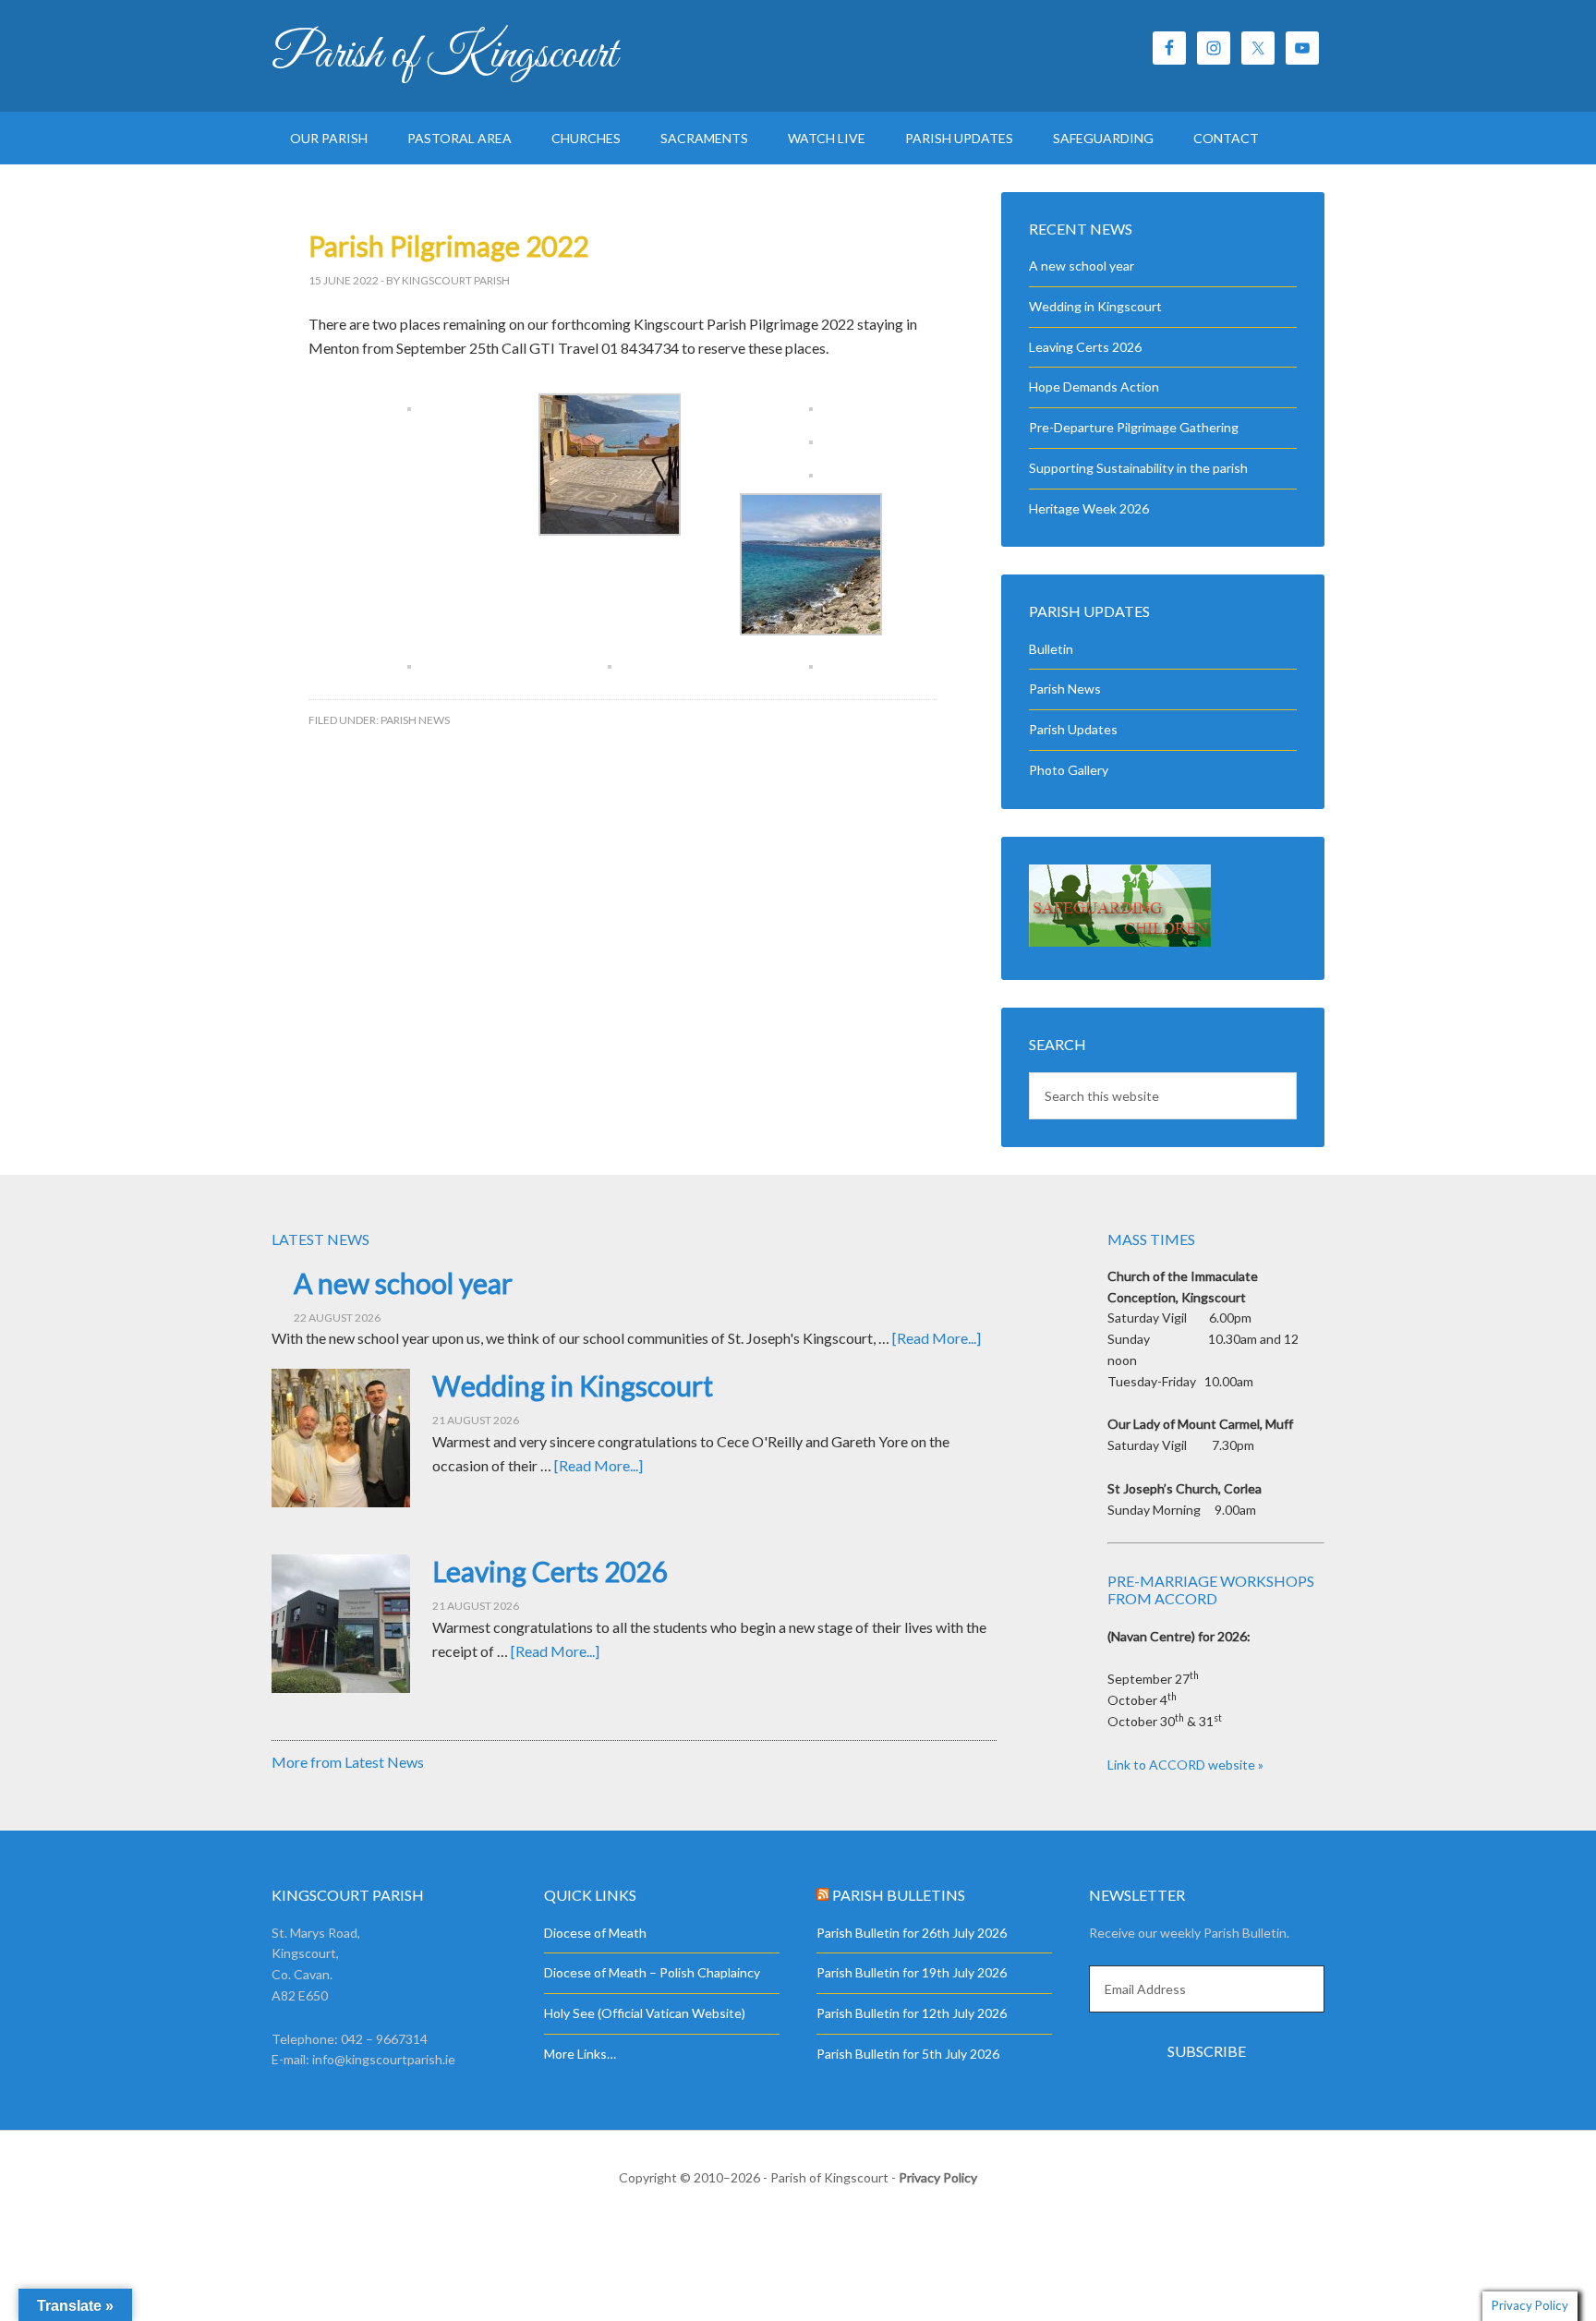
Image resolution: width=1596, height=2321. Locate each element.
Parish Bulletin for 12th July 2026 (912, 2013)
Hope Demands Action (1094, 387)
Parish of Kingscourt (444, 55)
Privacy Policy (938, 2177)
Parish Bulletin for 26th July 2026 (912, 1933)
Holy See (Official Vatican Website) (645, 2013)
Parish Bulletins (899, 1895)
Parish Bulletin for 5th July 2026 (908, 2054)
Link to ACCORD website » (1185, 1765)
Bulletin (1051, 649)
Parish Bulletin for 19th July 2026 (912, 1972)
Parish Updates (1073, 729)
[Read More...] (937, 1338)
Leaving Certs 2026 (1085, 347)
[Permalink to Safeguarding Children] (1120, 942)
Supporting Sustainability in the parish (1138, 468)
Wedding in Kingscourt (1095, 306)
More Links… (580, 2054)
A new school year (1082, 266)
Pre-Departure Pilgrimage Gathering (1134, 427)
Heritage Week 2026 (1089, 508)
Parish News (415, 720)
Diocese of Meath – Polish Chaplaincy (652, 1972)
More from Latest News (348, 1762)
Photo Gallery (1069, 770)
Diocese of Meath (595, 1933)
